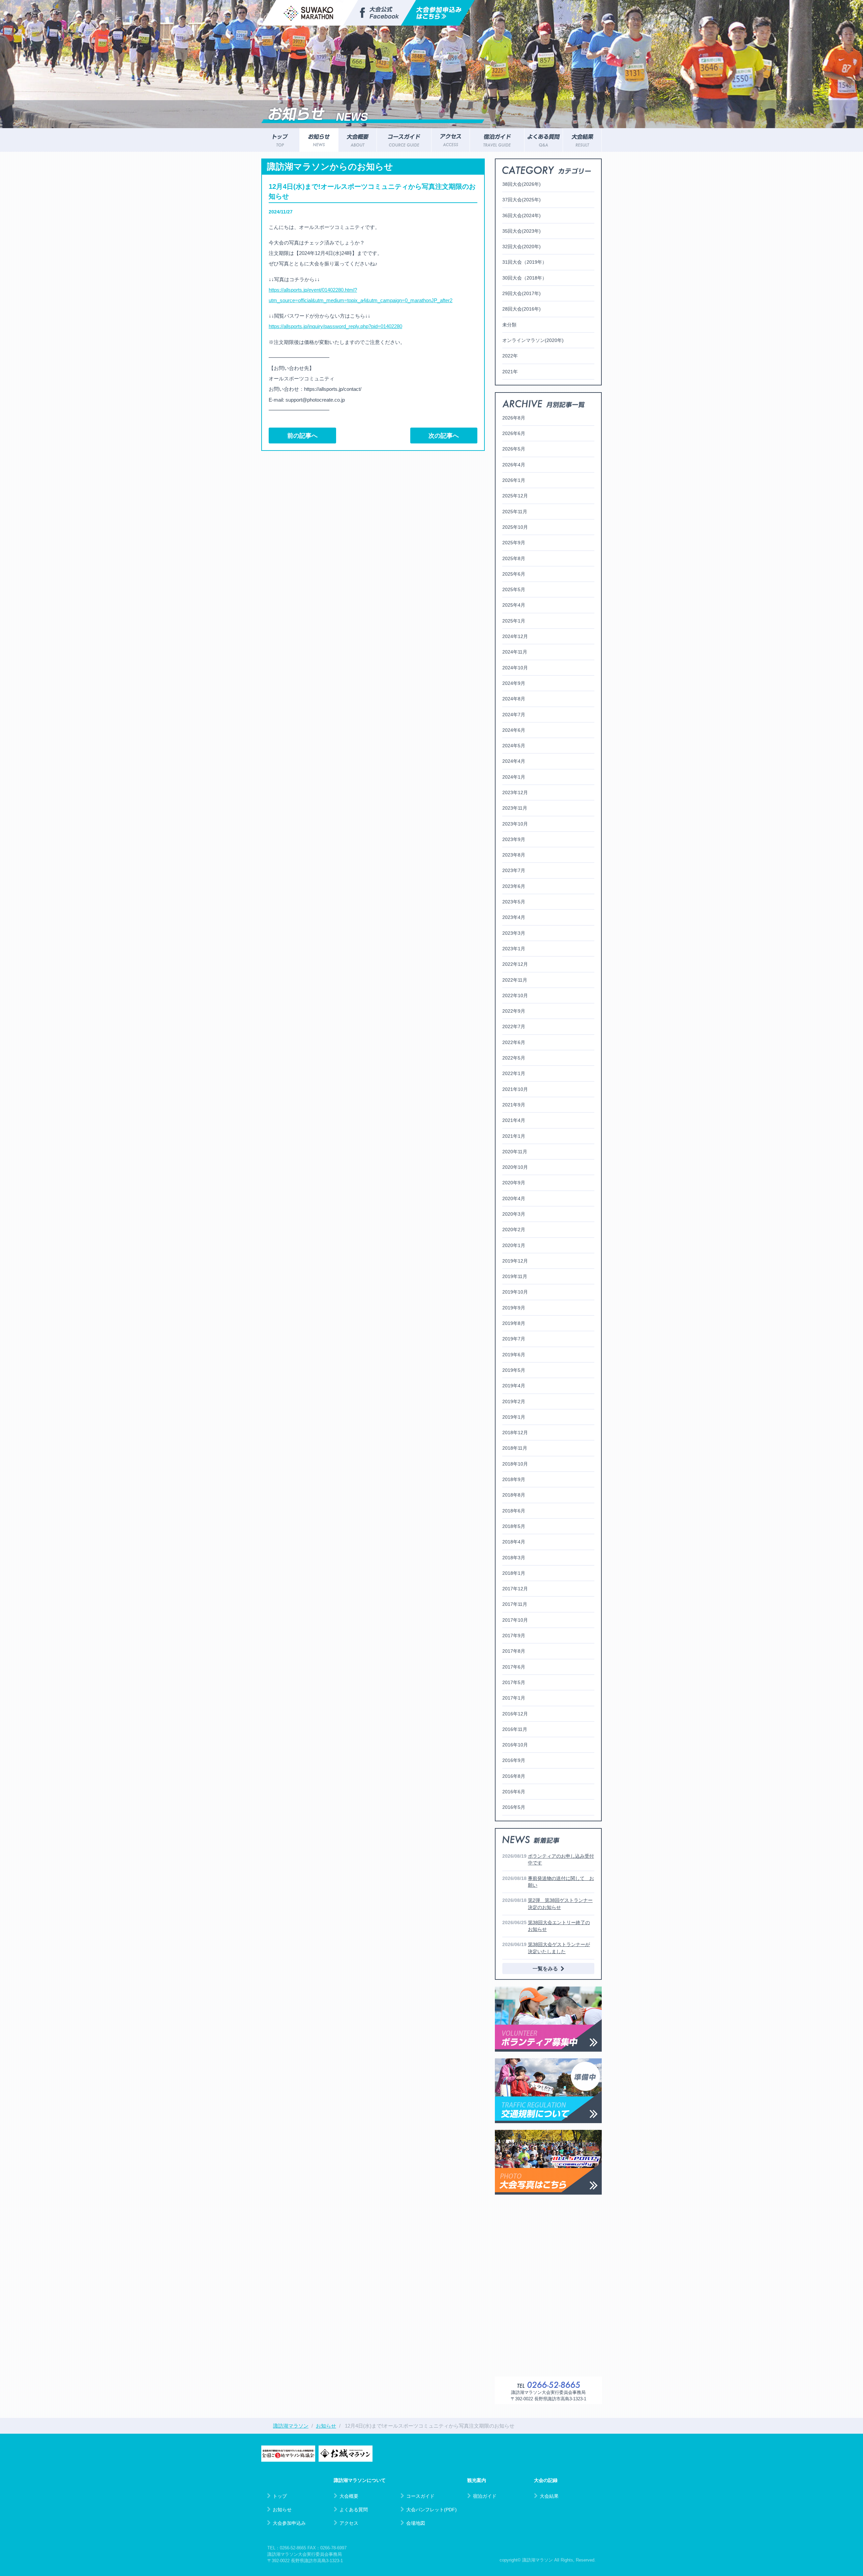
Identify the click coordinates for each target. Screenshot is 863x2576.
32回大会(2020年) (522, 247)
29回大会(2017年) (522, 293)
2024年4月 (514, 761)
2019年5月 (514, 1370)
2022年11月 (515, 980)
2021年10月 (515, 1089)
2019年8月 (514, 1323)
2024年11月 (515, 652)
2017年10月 (515, 1620)
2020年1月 (514, 1245)
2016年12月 (515, 1714)
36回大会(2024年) (522, 215)
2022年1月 (514, 1073)
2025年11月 (515, 512)
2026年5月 (514, 449)
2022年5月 (514, 1058)
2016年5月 (514, 1807)
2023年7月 (514, 870)
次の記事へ (444, 436)
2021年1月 (514, 1136)
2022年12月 (515, 964)
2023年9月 (514, 839)
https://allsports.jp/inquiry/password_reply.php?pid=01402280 (335, 326)
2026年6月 (514, 433)
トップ (280, 2496)
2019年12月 (515, 1261)
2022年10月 (515, 995)
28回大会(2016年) (522, 309)
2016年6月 (514, 1792)
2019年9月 (514, 1308)
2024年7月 (514, 715)
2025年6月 (514, 574)
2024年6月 (514, 730)
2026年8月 (514, 418)
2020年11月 (515, 1152)
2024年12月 (515, 636)
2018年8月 (514, 1495)
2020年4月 (514, 1198)
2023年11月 (515, 808)
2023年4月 (514, 917)
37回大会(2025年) (522, 200)
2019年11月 (515, 1276)
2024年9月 (514, 683)
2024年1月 (514, 777)
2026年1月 (514, 480)
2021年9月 (514, 1105)
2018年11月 (515, 1448)
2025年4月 (514, 605)
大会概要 (349, 2496)
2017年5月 (514, 1682)
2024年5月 (514, 746)
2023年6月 (514, 886)
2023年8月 (514, 855)
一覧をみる (545, 1969)
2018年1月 (514, 1573)
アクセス (349, 2523)
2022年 (510, 356)
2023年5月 (514, 902)
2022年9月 (514, 1011)
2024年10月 (515, 668)
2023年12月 (515, 792)
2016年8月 (514, 1776)
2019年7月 (514, 1339)
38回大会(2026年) (522, 184)
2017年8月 (514, 1651)
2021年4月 (514, 1120)
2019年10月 (515, 1292)
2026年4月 (514, 465)
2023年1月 (514, 949)
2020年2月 (514, 1229)
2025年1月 (514, 621)
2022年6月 (514, 1042)
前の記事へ (302, 436)
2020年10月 (515, 1167)
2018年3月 (514, 1558)
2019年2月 (514, 1401)
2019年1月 (514, 1417)
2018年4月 (514, 1542)
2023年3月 (514, 933)
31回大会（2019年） (525, 262)
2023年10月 (515, 824)
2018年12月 (515, 1432)
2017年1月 (514, 1698)
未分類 (509, 325)
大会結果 (549, 2496)
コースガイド (420, 2496)
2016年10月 (515, 1745)
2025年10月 (515, 527)
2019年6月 (514, 1355)
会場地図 (416, 2523)
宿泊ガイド (485, 2496)
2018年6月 (514, 1511)
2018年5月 (514, 1526)
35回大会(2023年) (522, 231)
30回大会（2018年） (525, 278)
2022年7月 (514, 1026)
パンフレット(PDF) (431, 2510)
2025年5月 (514, 589)
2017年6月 (514, 1667)
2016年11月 (515, 1729)
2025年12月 (515, 496)
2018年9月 (514, 1479)
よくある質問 (354, 2510)
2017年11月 (515, 1604)
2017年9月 (514, 1636)
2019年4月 (514, 1386)
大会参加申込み (289, 2523)
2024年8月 (514, 699)
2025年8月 (514, 558)
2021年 (510, 372)
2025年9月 (514, 543)
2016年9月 (514, 1760)
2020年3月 (514, 1214)
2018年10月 (515, 1464)
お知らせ (282, 2510)
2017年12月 (515, 1589)
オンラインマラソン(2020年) (533, 340)
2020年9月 (514, 1183)
